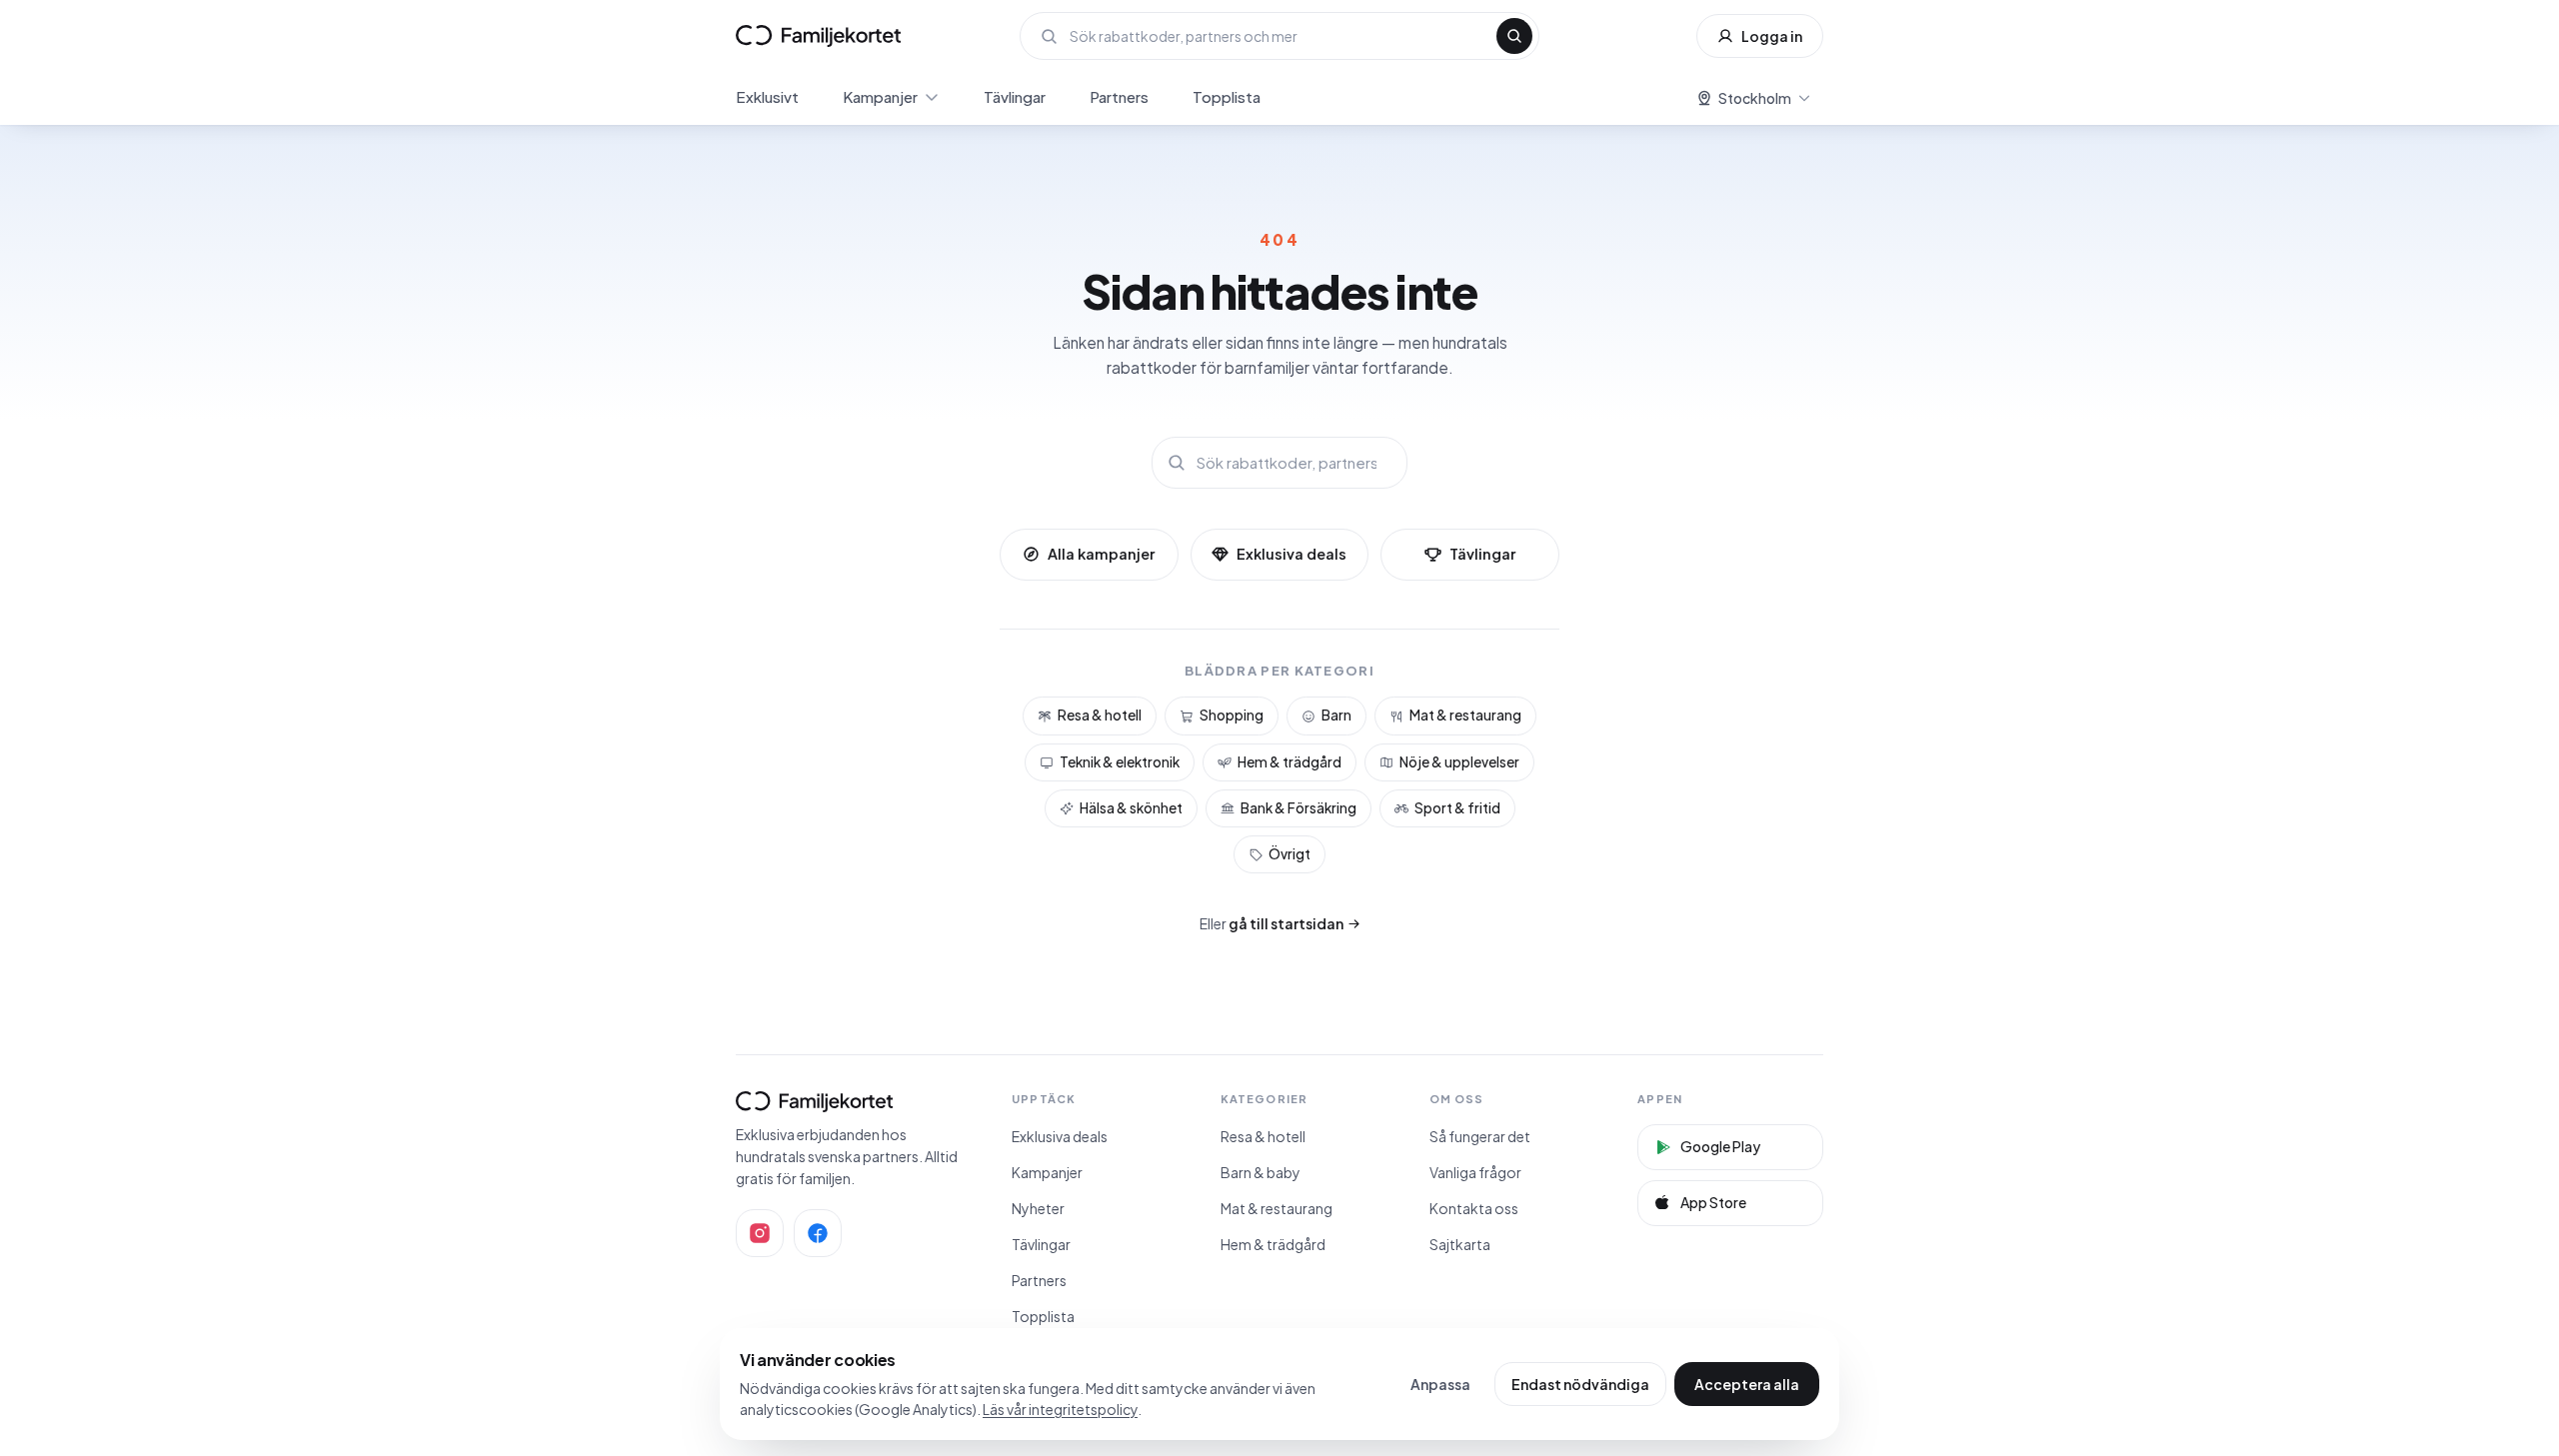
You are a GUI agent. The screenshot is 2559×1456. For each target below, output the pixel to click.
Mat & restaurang (1465, 715)
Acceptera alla (1747, 1384)
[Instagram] (760, 1233)
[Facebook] (818, 1233)
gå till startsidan (1286, 923)
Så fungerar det (1480, 1136)
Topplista (1227, 96)
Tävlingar (1015, 96)
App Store (1713, 1202)
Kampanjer (880, 96)
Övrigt (1289, 854)
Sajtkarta (1460, 1244)
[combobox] (1277, 36)
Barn (1336, 715)
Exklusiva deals (1291, 554)
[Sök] (1514, 36)
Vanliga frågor (1475, 1172)
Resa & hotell (1100, 715)
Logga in (1772, 36)
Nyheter (1038, 1208)
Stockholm (1755, 98)
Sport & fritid (1457, 808)
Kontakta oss (1474, 1208)
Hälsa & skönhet (1131, 808)
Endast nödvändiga (1580, 1384)
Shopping (1232, 715)
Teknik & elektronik (1120, 762)
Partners (1119, 96)
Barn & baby (1261, 1172)
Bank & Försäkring (1298, 808)
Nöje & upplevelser (1459, 762)
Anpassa (1440, 1384)
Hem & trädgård (1289, 762)
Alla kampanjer (1101, 554)
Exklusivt (767, 96)
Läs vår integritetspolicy (1060, 1409)
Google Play (1720, 1146)
